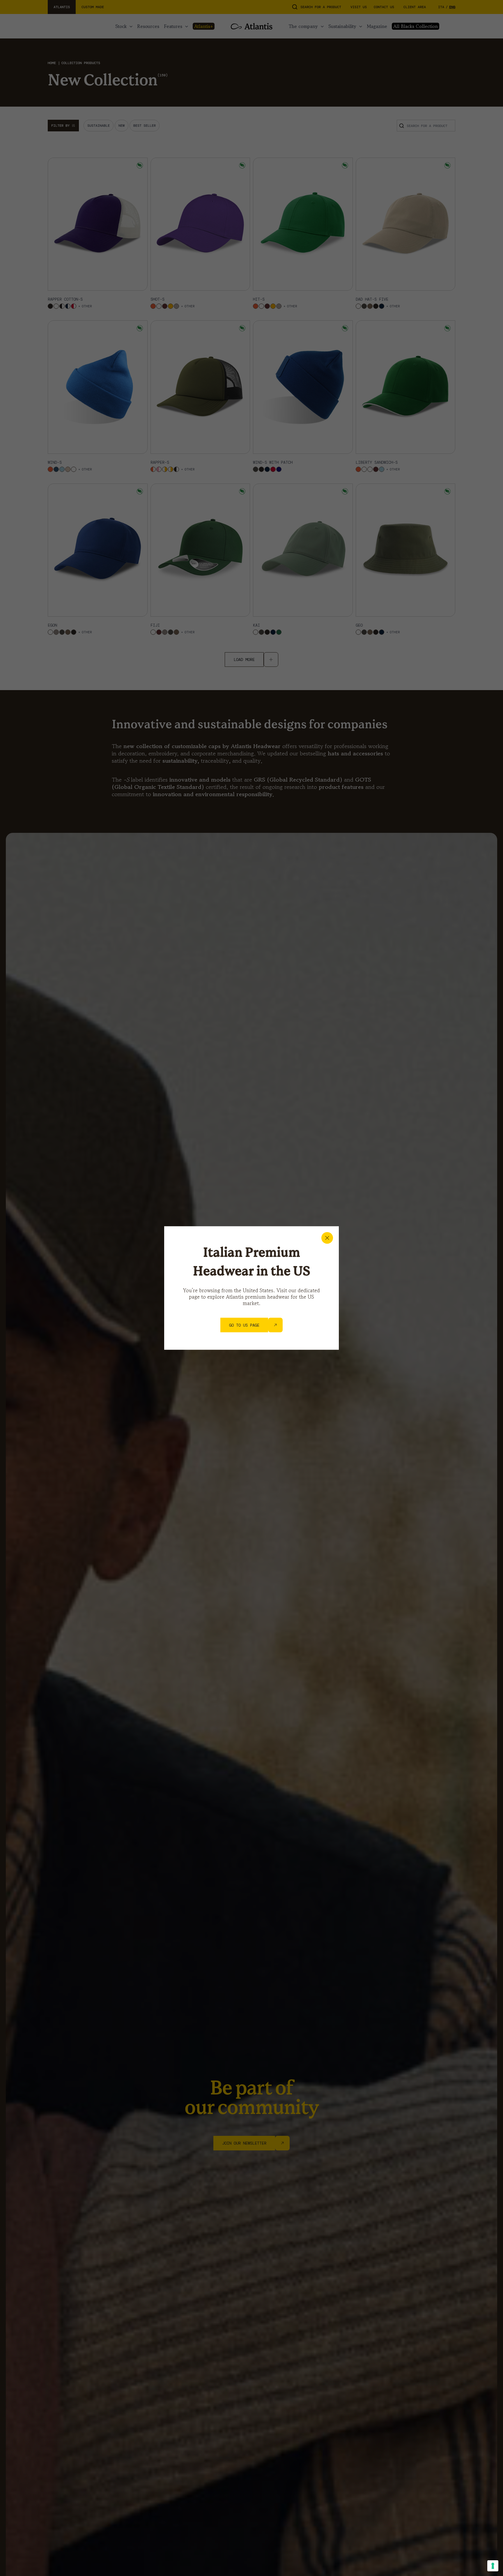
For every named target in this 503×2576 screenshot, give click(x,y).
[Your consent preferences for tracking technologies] (493, 2566)
